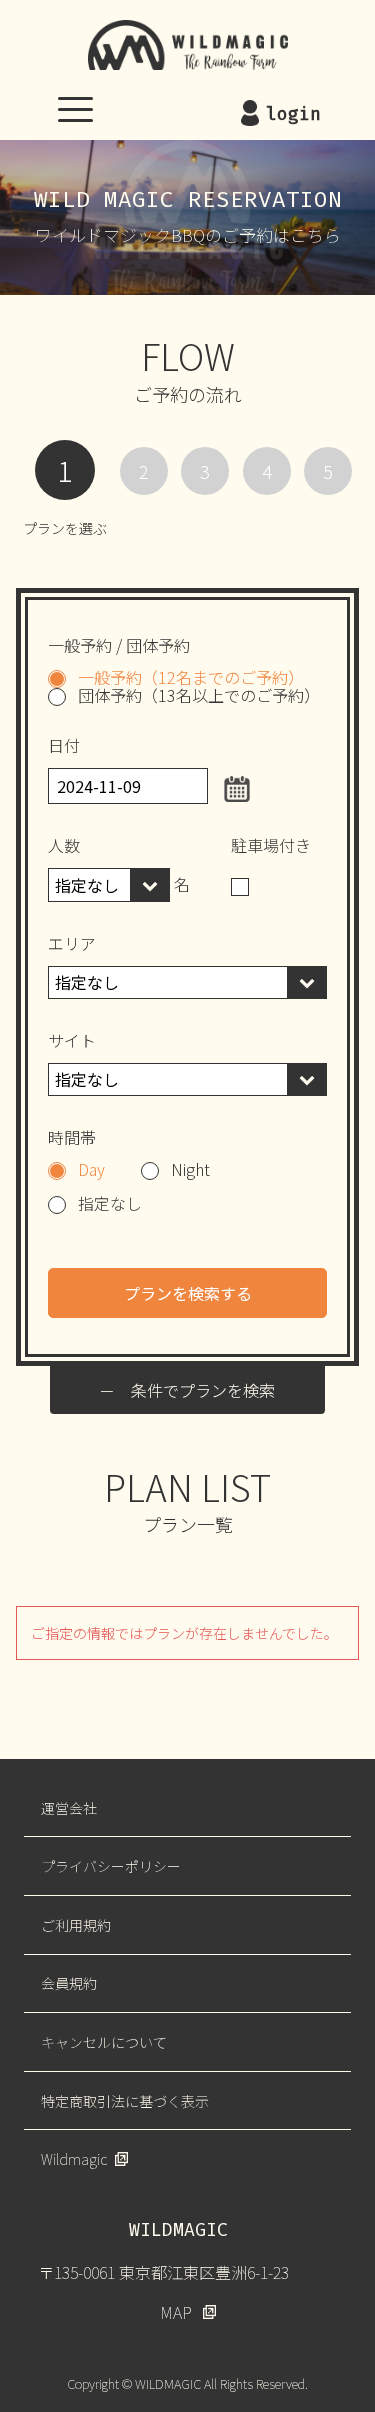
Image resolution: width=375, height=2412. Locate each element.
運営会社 (69, 1808)
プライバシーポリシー (111, 1866)
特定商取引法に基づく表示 (125, 2101)
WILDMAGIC (188, 45)
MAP (176, 2312)
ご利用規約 (76, 1925)
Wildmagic (74, 2159)
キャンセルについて (104, 2042)
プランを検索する (188, 1293)
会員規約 (69, 1983)
